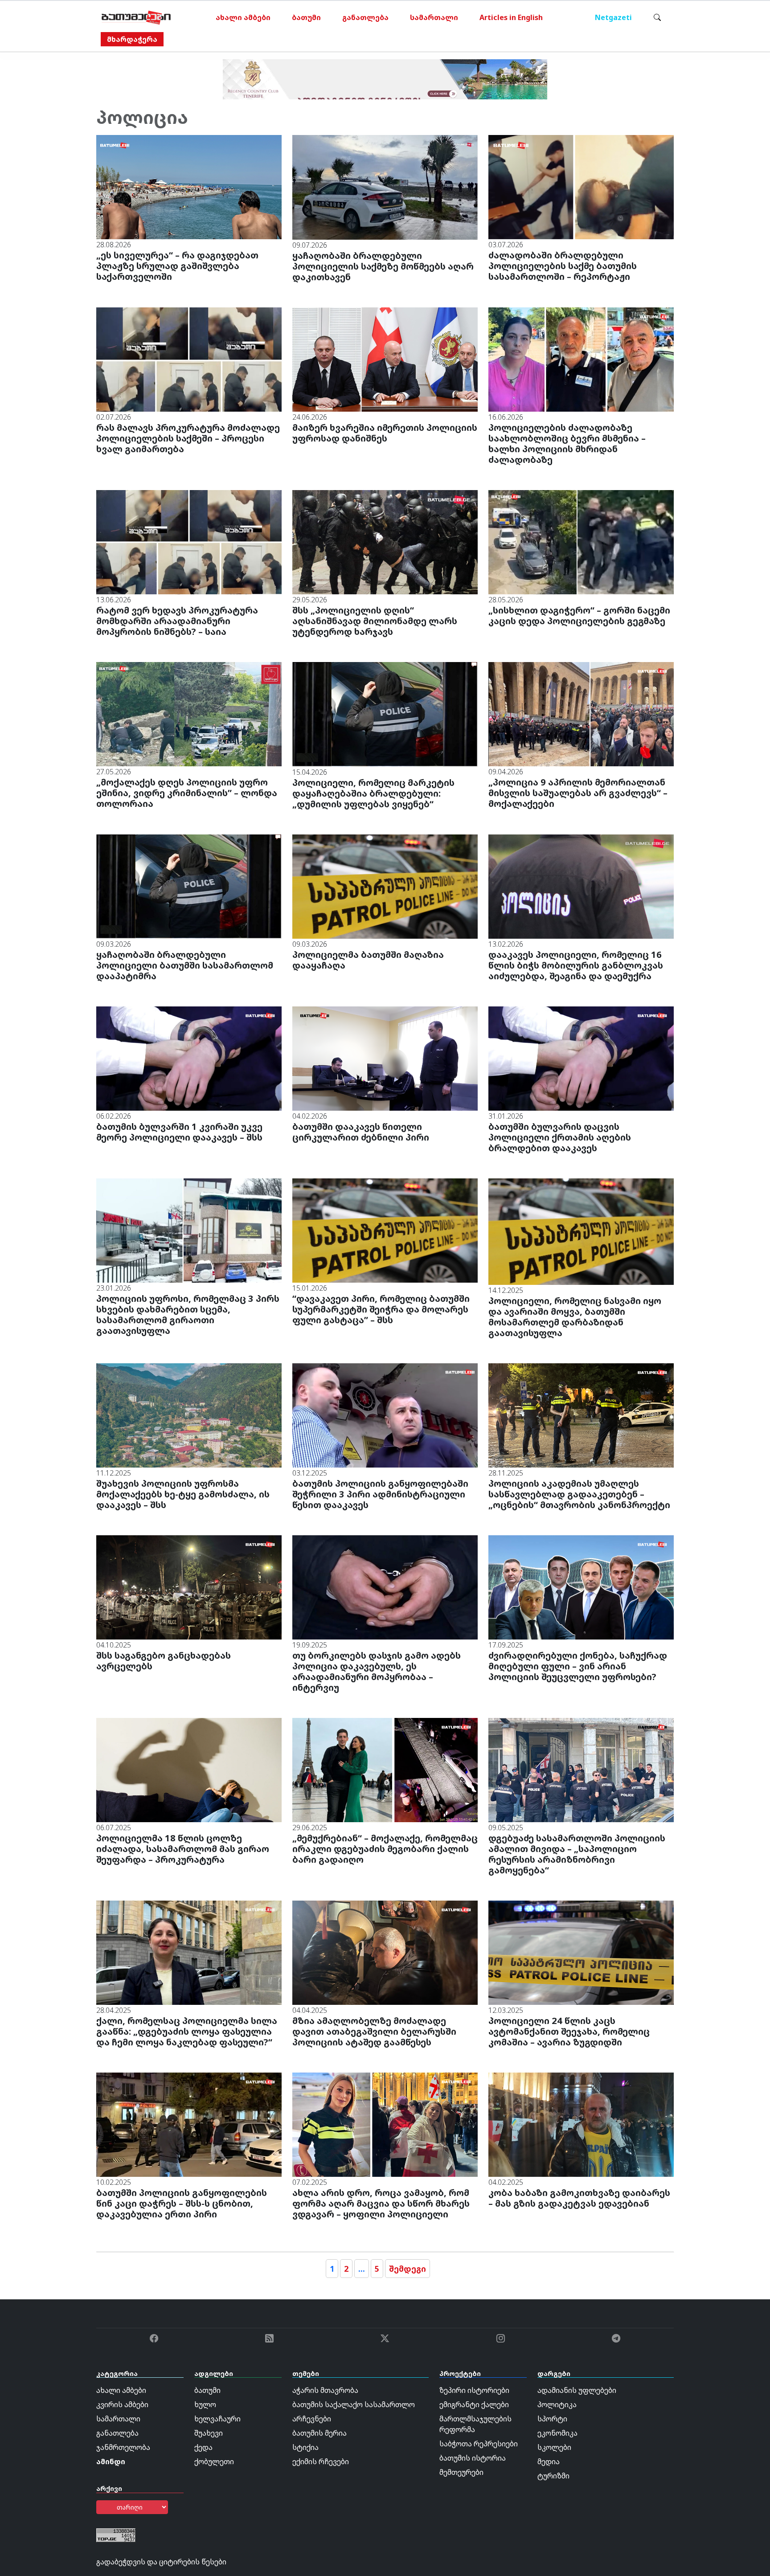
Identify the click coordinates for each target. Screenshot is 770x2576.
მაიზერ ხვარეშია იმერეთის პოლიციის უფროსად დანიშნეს (385, 433)
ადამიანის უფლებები (577, 2390)
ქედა (203, 2447)
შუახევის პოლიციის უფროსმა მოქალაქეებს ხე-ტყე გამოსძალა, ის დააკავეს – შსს (183, 1494)
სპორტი (552, 2419)
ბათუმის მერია (319, 2433)
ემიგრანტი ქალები (474, 2404)
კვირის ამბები (122, 2404)
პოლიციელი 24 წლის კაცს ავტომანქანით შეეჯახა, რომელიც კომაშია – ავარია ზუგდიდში (569, 2031)
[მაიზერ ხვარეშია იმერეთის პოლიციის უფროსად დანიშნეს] (385, 359)
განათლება (365, 17)
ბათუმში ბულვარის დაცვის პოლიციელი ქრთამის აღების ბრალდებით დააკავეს (560, 1137)
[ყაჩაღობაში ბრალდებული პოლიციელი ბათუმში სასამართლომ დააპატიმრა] (189, 886)
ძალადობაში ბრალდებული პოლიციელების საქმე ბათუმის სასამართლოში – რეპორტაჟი (563, 266)
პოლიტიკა (557, 2404)
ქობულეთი (214, 2462)
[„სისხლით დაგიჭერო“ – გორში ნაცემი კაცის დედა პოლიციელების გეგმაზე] (581, 541)
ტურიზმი (553, 2476)
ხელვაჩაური (217, 2419)
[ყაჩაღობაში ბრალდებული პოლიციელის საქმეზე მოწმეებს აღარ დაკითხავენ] (385, 187)
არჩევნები (312, 2419)
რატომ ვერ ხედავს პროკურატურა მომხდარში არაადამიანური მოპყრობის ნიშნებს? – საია (177, 621)
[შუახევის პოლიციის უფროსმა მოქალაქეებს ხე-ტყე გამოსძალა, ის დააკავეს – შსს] (189, 1415)
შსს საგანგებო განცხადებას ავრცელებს (164, 1661)
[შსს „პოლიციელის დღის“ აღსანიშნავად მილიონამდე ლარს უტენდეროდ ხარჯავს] (385, 541)
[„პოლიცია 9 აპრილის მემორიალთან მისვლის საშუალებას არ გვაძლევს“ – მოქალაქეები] (581, 713)
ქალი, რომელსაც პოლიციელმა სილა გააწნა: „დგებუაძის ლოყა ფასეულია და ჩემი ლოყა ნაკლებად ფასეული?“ (187, 2031)
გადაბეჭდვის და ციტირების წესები (161, 2562)
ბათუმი (306, 17)
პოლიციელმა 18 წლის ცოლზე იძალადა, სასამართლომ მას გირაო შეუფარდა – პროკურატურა (183, 1849)
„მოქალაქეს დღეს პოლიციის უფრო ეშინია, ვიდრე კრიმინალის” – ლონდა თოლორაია (187, 793)
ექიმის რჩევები (321, 2462)
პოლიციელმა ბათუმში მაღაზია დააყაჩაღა (368, 960)
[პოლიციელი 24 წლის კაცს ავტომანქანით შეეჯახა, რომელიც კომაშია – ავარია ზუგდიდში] (581, 1952)
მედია (549, 2462)
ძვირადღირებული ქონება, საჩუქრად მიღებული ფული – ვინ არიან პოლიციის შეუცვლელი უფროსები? (578, 1666)
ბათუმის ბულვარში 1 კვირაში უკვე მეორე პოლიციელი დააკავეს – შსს (179, 1132)
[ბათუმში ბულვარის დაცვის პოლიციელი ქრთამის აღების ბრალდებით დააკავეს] (581, 1058)
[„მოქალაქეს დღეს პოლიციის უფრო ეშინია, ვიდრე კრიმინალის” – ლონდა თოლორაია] (189, 713)
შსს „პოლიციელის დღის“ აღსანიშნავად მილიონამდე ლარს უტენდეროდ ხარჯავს (375, 621)
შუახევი (209, 2433)
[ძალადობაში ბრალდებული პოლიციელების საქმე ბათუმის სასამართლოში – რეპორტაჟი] (581, 186)
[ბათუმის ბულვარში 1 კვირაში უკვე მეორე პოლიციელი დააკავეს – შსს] (189, 1058)
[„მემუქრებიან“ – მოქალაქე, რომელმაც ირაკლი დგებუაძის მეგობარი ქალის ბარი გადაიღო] (385, 1769)
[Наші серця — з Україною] (136, 17)
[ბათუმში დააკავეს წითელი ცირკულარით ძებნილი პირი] (385, 1058)
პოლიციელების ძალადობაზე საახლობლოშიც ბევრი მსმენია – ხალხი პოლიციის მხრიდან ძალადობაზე (567, 444)
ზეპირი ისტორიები (474, 2390)
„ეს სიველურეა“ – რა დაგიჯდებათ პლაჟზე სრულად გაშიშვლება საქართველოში (177, 266)
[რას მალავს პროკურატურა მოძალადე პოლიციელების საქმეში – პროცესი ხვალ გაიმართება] (189, 359)
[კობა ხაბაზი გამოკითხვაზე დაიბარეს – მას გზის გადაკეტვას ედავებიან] (581, 2124)
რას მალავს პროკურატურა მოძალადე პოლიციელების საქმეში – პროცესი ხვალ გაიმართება (188, 438)
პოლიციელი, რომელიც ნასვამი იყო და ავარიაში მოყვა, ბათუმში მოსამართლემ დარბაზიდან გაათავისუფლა (575, 1317)
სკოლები (554, 2447)
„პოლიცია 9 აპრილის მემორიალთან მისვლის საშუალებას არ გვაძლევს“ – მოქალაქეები (578, 793)
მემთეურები (461, 2472)
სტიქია (305, 2447)
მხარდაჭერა (132, 39)
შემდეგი (408, 2269)
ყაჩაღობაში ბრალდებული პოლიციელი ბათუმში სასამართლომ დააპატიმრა (185, 965)
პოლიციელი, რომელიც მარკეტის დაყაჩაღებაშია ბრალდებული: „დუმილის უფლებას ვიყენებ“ (373, 793)
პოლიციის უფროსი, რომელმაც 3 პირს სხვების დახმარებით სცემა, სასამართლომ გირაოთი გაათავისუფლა (188, 1315)
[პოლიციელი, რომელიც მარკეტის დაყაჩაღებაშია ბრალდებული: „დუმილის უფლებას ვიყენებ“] (385, 714)
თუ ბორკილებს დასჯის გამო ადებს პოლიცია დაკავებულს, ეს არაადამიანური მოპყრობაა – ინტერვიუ (377, 1671)
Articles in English (511, 17)
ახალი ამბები (243, 17)
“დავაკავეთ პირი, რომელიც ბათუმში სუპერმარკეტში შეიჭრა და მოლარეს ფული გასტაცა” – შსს (381, 1309)
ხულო (205, 2404)
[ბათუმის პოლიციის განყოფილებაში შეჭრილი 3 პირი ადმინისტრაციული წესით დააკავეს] (385, 1415)
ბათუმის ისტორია (473, 2458)
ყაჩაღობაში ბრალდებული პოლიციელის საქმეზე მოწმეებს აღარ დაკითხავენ (383, 266)
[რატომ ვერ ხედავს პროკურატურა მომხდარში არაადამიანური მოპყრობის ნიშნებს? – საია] (189, 541)
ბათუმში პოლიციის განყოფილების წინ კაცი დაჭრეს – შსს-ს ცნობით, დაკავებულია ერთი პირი (182, 2203)
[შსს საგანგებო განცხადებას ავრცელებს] (189, 1586)
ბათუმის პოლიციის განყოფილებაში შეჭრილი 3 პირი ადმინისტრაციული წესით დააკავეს (380, 1494)
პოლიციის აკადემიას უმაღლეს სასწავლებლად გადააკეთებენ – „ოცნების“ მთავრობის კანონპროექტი (579, 1494)
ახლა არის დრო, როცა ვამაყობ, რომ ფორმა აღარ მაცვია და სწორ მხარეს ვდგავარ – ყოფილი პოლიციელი (381, 2203)
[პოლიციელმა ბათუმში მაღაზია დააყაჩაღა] (385, 886)
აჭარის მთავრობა (325, 2390)
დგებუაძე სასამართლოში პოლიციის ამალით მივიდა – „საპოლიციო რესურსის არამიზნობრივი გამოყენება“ (577, 1854)
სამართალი (434, 17)
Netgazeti (613, 17)
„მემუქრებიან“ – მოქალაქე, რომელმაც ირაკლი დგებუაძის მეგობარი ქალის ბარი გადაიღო (385, 1849)
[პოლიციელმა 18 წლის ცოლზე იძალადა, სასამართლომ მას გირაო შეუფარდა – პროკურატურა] (189, 1769)
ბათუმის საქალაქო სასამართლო (354, 2404)
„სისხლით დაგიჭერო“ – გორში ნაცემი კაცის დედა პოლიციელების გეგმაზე (579, 615)
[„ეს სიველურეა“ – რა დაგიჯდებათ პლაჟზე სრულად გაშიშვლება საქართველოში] (189, 186)
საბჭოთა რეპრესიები (479, 2444)
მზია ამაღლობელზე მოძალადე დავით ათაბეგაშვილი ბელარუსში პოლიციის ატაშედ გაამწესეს (374, 2031)
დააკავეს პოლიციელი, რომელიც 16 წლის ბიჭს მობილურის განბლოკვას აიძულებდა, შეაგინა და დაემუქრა (576, 965)
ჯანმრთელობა (123, 2447)
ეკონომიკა (557, 2433)
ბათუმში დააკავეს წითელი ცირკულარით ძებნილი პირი (361, 1132)
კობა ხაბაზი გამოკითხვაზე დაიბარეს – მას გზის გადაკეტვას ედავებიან (579, 2198)
